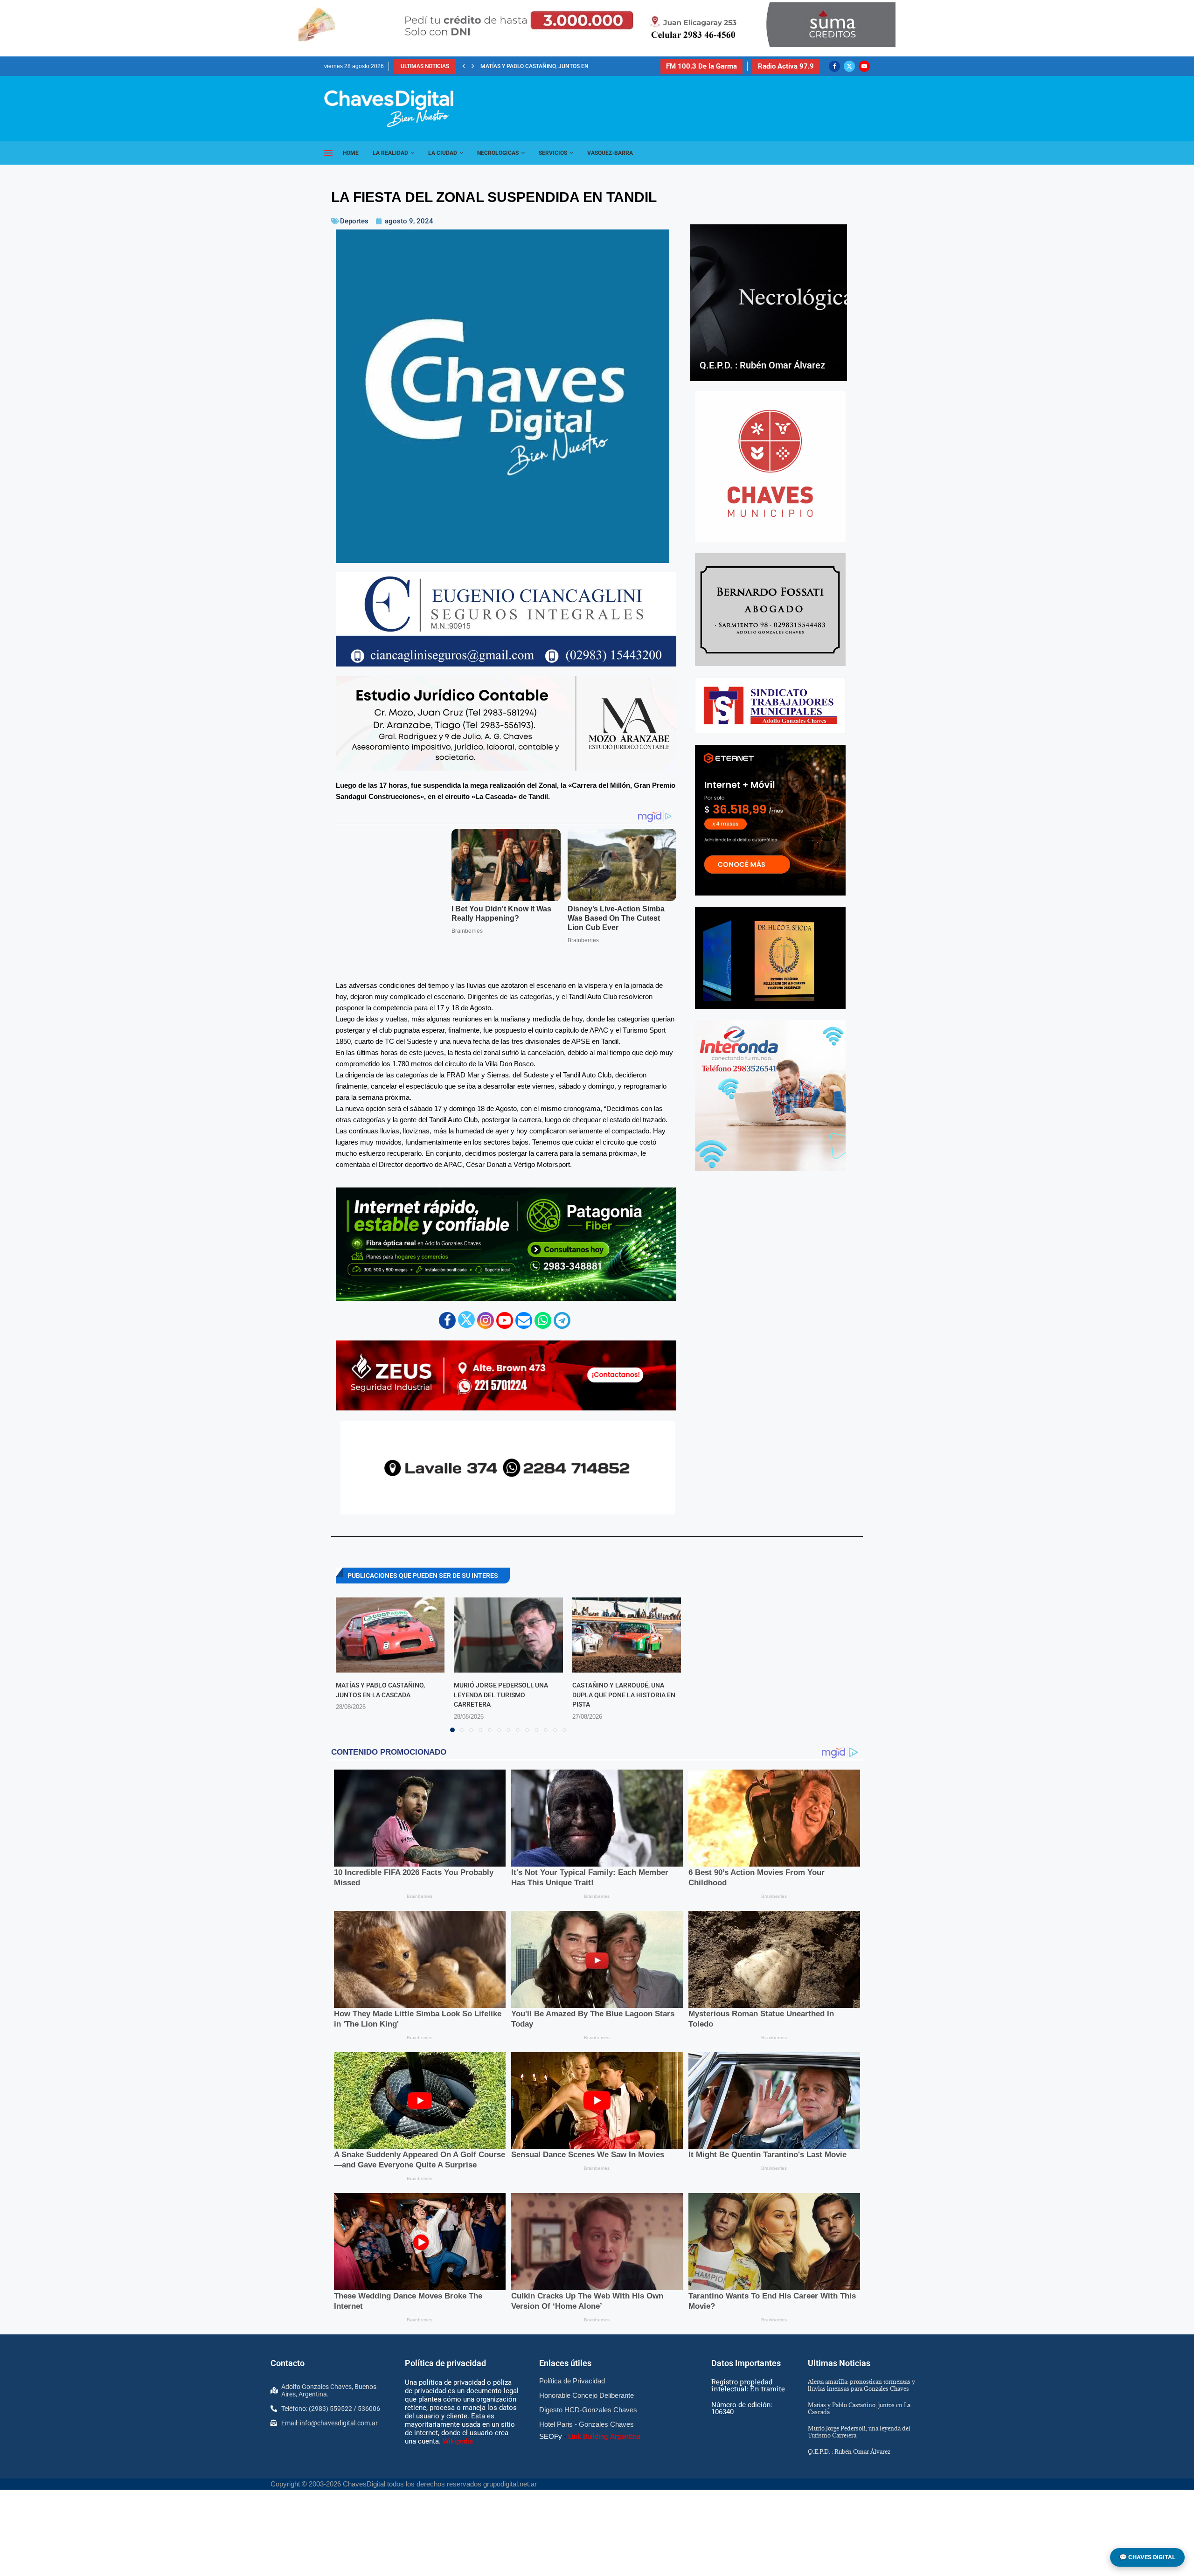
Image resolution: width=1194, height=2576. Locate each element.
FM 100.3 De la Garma (701, 66)
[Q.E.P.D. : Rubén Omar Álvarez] (769, 303)
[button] (464, 66)
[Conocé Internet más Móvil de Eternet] (770, 820)
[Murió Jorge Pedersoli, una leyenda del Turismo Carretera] (508, 1635)
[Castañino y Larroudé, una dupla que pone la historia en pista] (627, 1635)
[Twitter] (849, 66)
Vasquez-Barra (610, 153)
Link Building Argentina (604, 2437)
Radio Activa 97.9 (786, 66)
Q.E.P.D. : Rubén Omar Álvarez (523, 66)
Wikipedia (458, 2441)
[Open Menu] (328, 153)
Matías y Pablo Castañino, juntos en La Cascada (859, 2408)
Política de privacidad (445, 2363)
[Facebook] (834, 66)
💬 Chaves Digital (1147, 2557)
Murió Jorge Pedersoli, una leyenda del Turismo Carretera (501, 1695)
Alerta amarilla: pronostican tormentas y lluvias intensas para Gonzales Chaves (861, 2385)
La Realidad (390, 153)
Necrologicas (498, 153)
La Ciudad (443, 153)
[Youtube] (864, 66)
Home (351, 153)
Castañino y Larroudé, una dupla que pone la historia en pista (624, 1695)
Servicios (553, 153)
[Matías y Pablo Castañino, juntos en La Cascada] (390, 1635)
